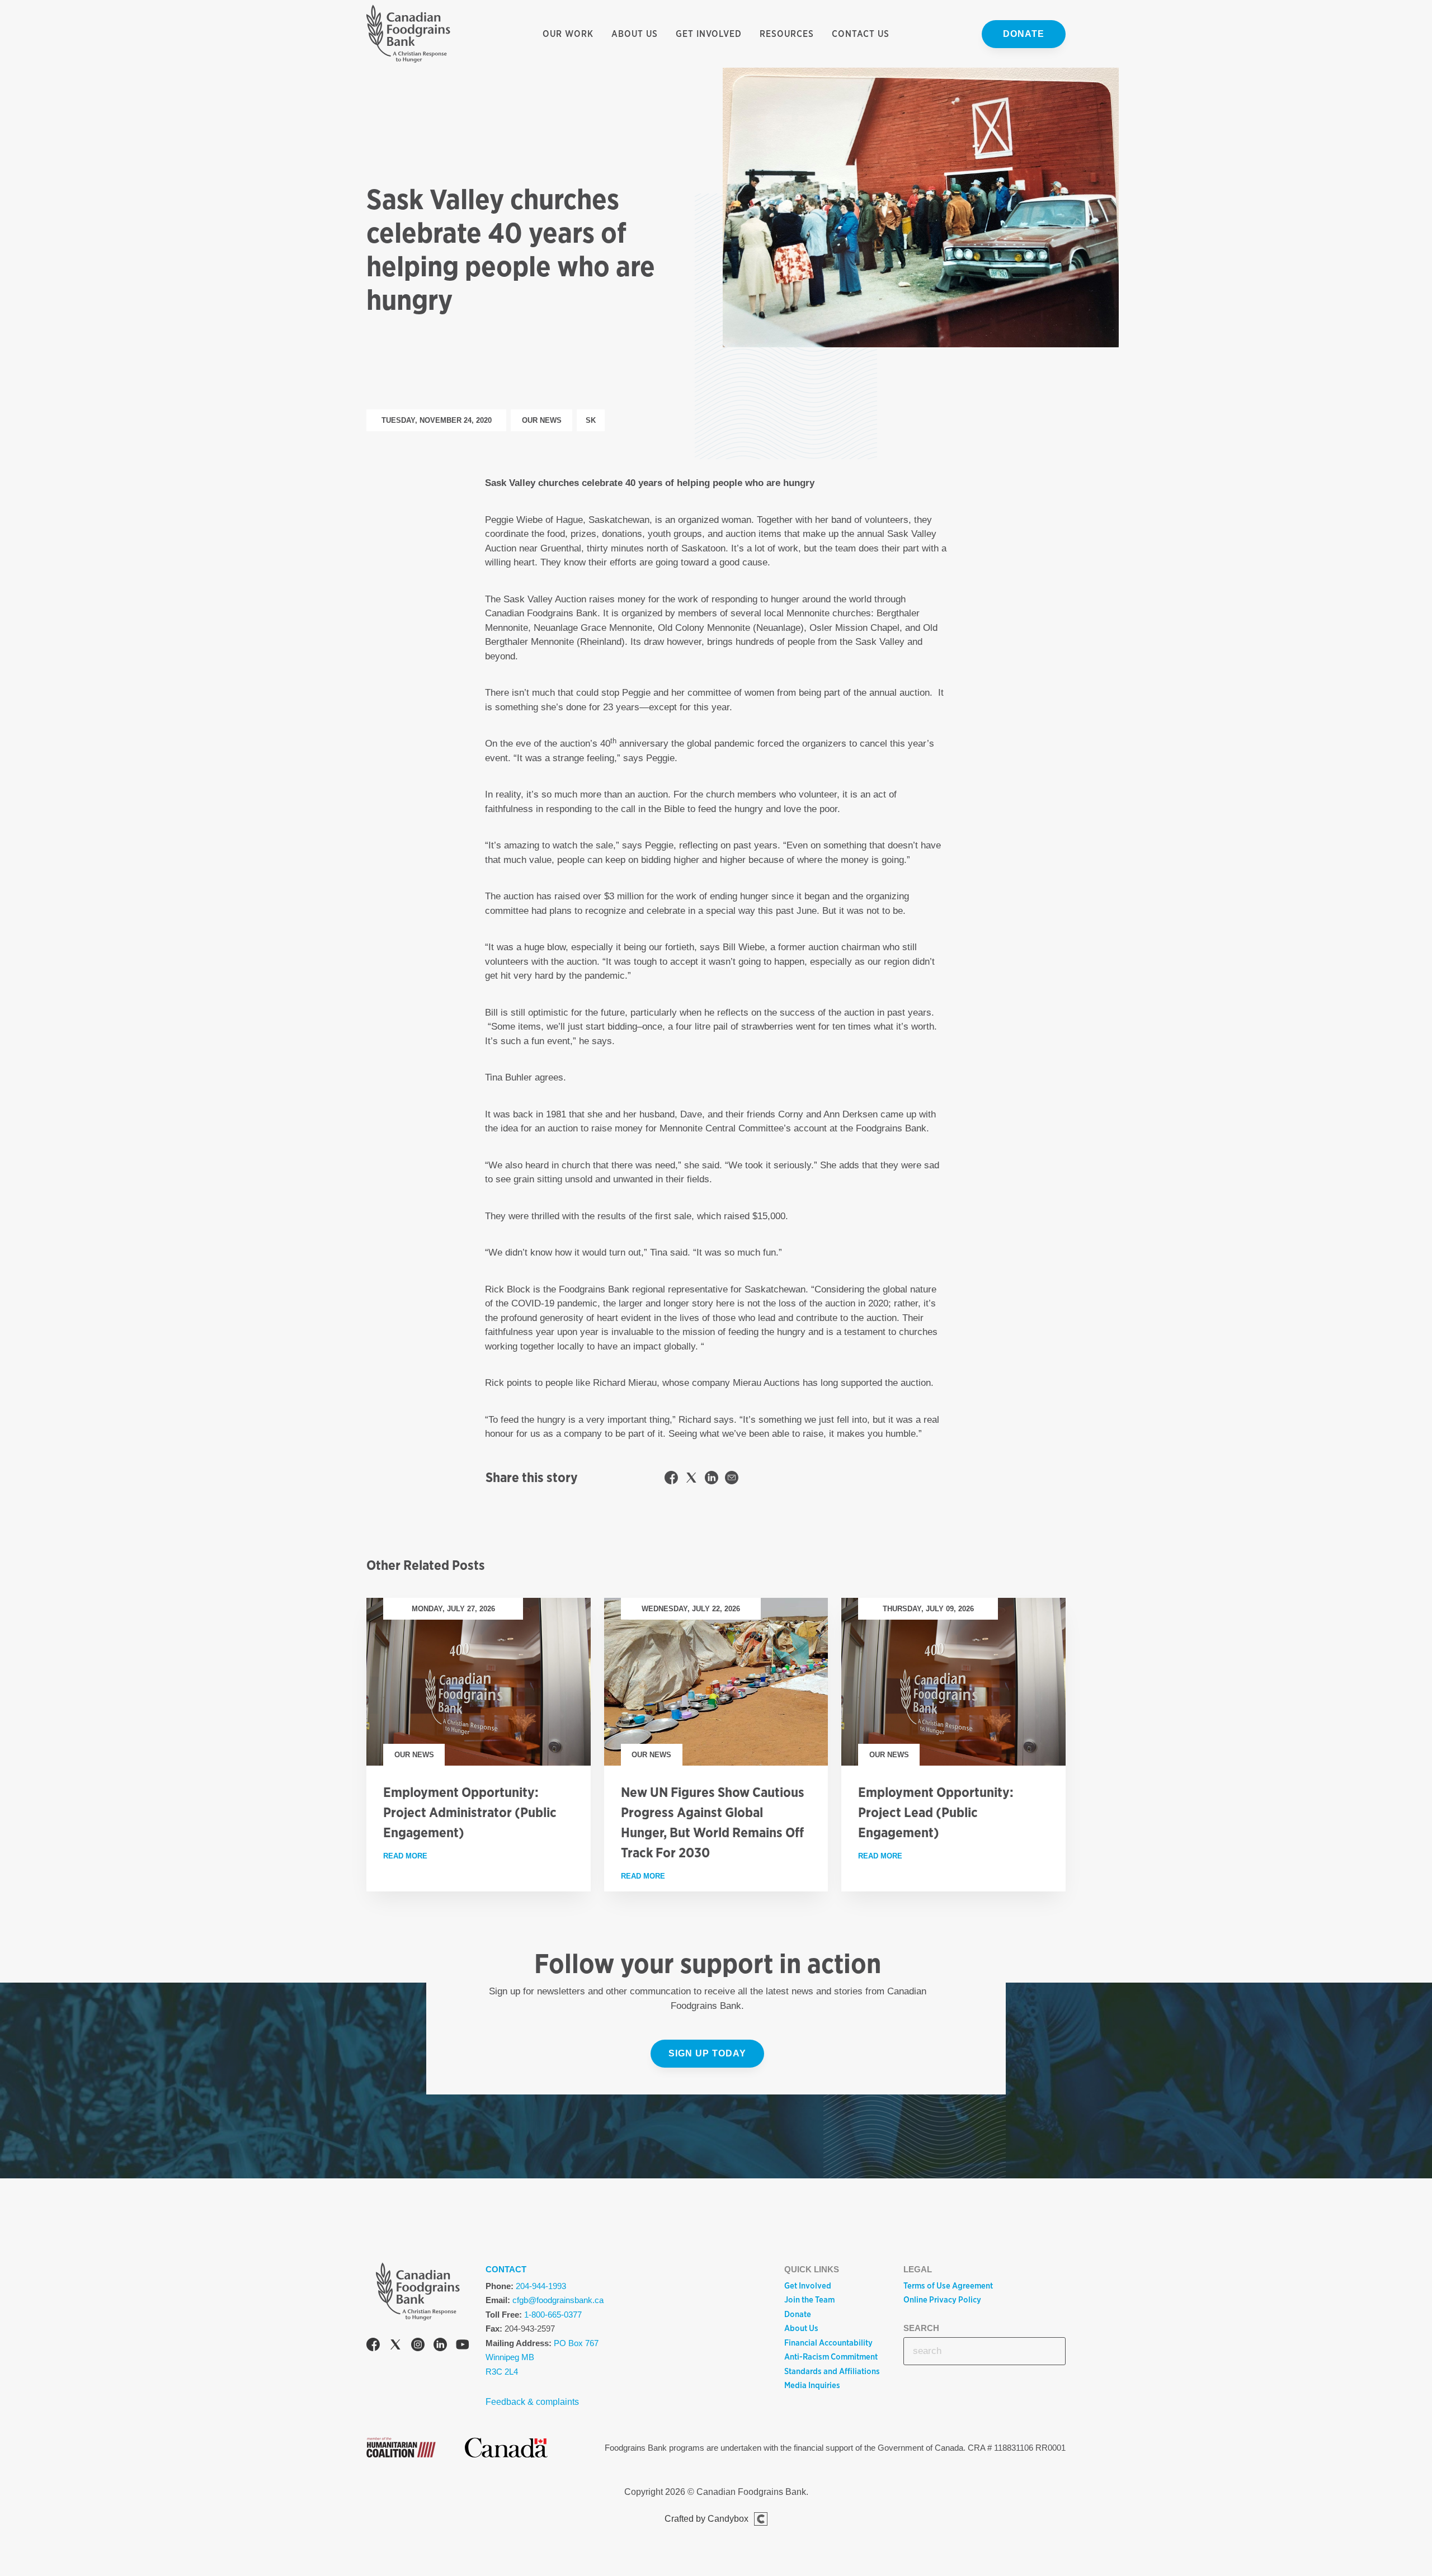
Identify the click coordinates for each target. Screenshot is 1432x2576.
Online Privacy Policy (942, 2300)
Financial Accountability (828, 2343)
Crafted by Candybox (706, 2519)
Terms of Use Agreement (948, 2286)
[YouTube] (463, 2346)
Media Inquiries (812, 2385)
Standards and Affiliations (832, 2371)
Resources (787, 34)
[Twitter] (395, 2346)
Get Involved (709, 34)
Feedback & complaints (532, 2402)
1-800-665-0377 (553, 2315)
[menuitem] (568, 34)
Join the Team (809, 2300)
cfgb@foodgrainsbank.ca (558, 2300)
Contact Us (861, 34)
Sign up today (707, 2053)
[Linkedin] (440, 2346)
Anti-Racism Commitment (831, 2357)
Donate (1024, 34)
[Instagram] (418, 2346)
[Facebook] (373, 2346)
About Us (635, 34)
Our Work (568, 34)
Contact (506, 2269)
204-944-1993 (541, 2286)
